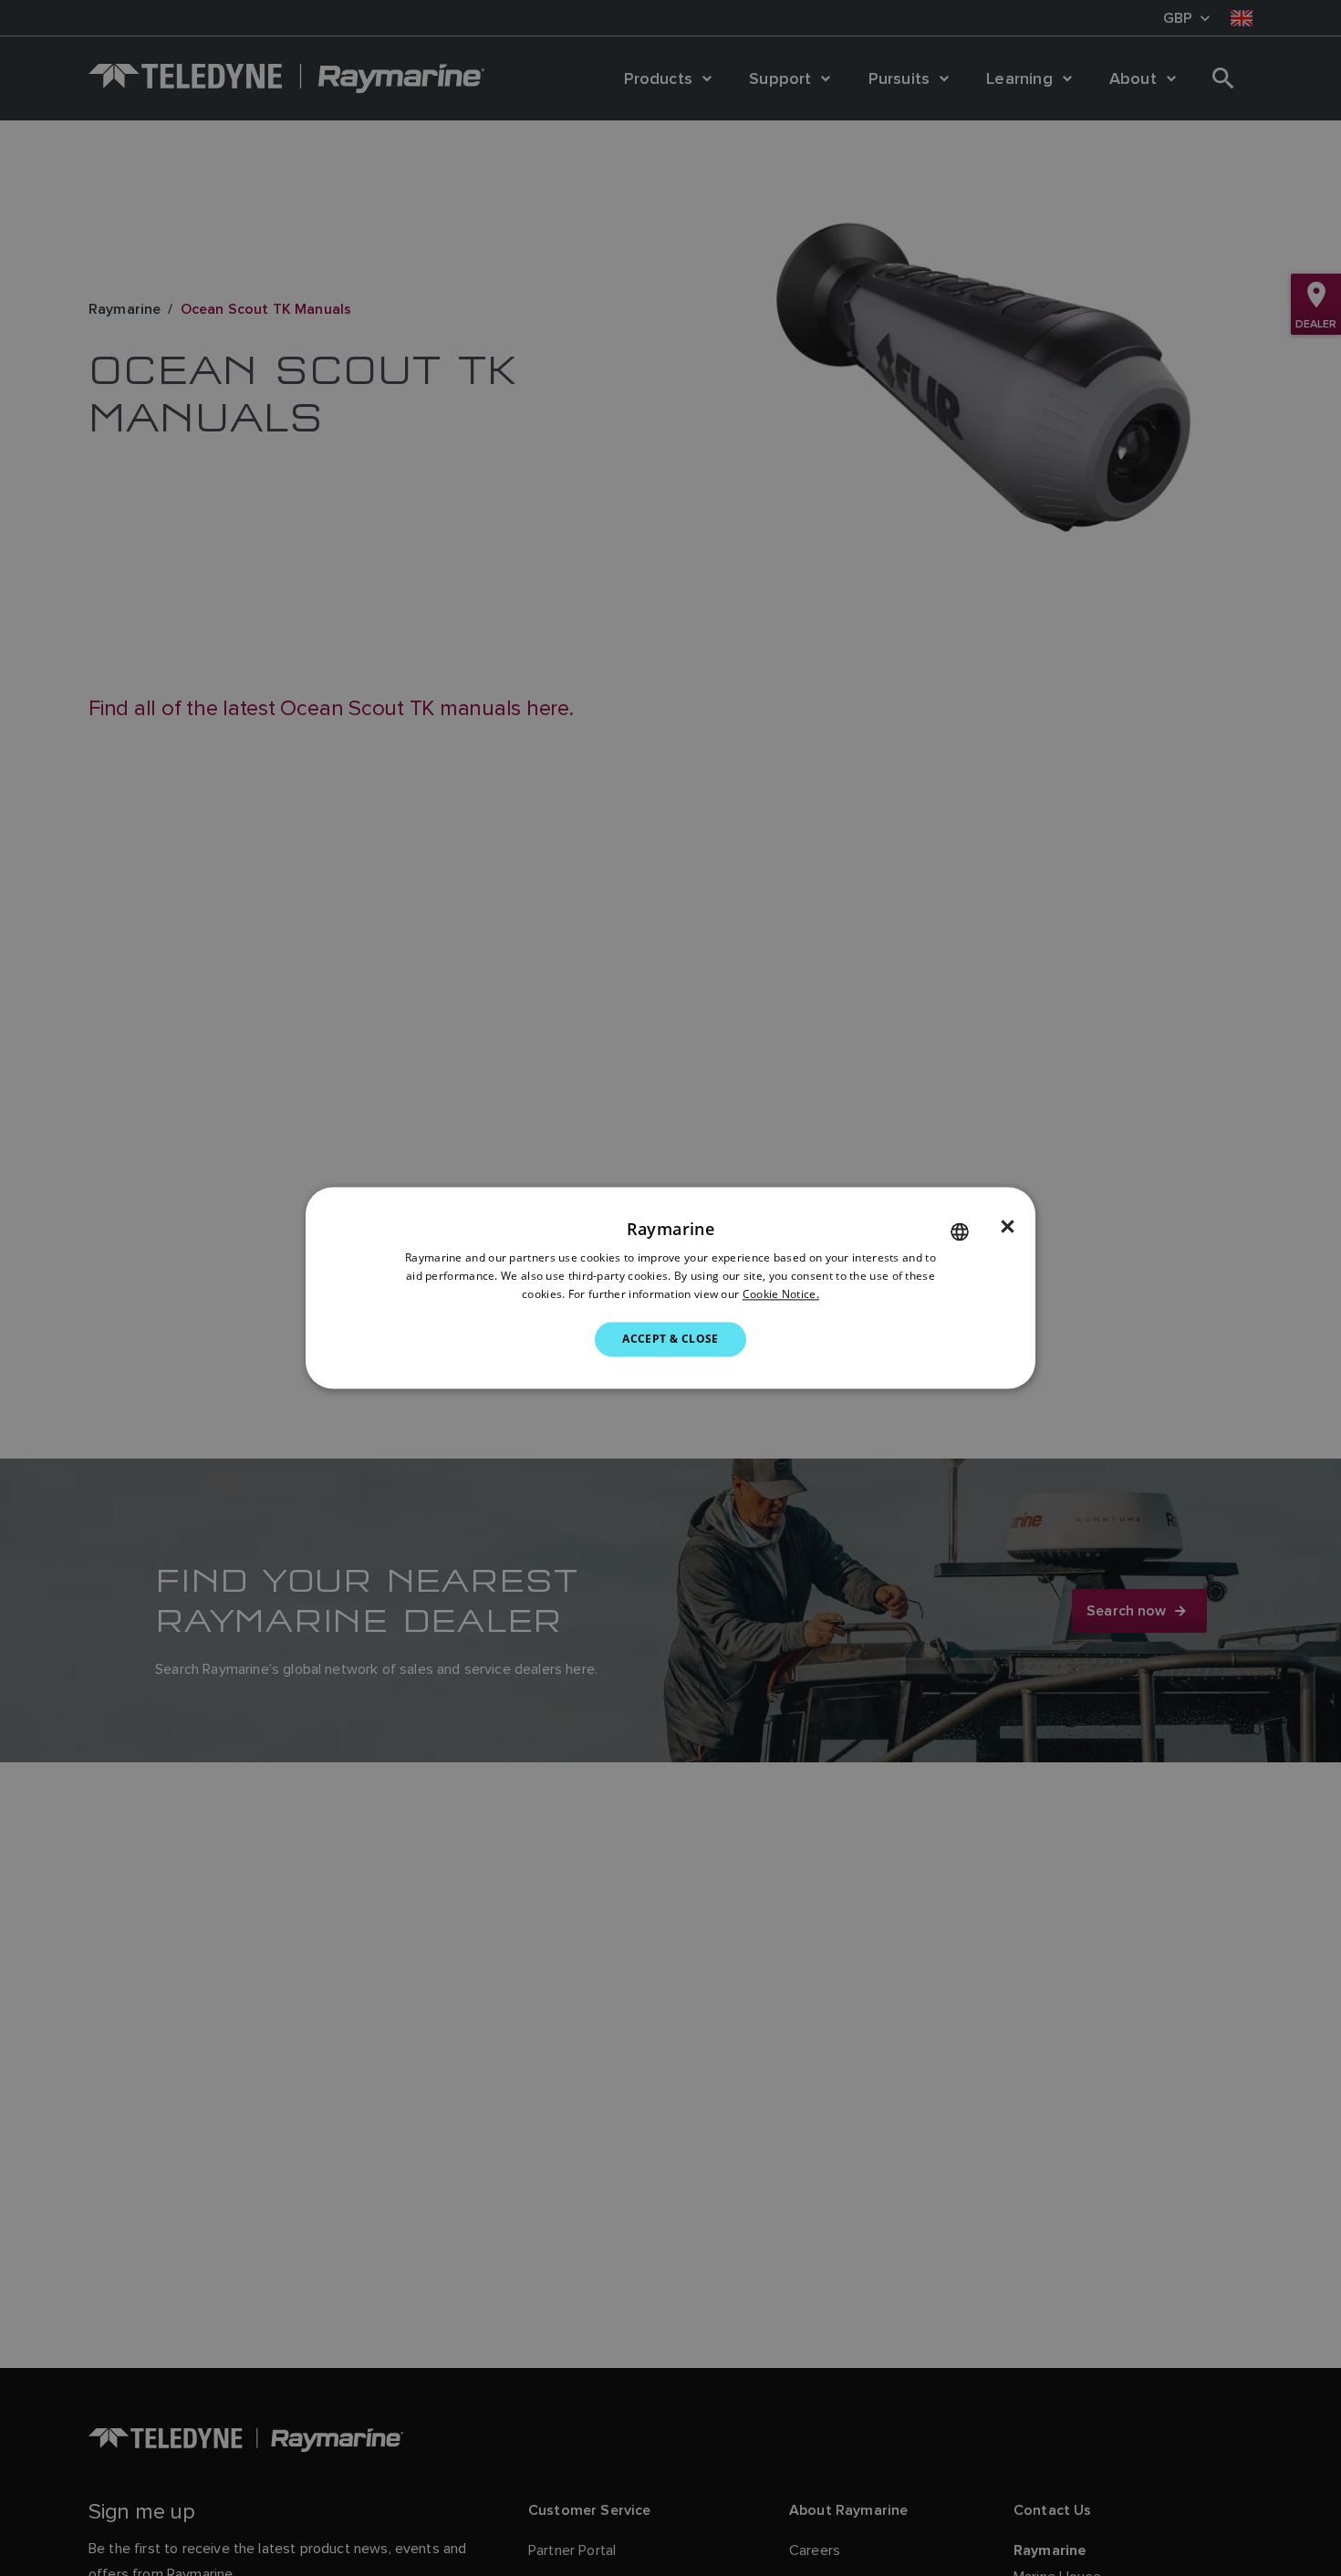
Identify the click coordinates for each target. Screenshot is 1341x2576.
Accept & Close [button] (670, 1339)
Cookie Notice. (781, 1294)
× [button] (1008, 1227)
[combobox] (960, 1231)
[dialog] (670, 1288)
